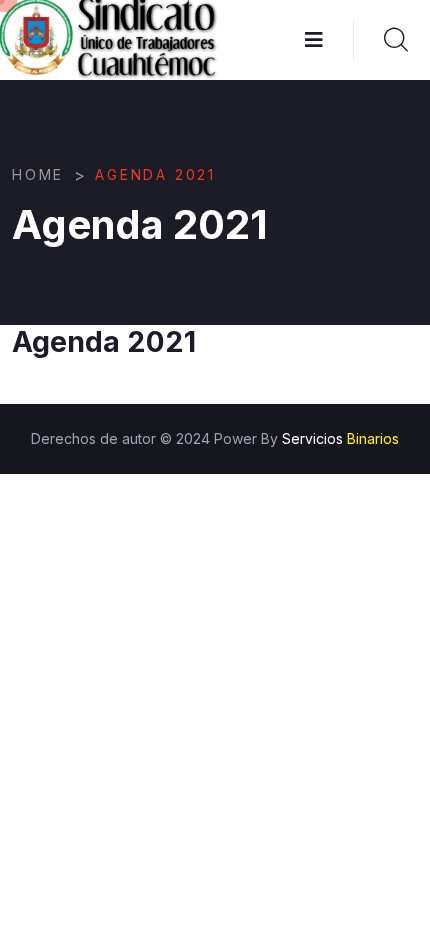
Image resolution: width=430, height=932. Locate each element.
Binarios (373, 438)
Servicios (312, 438)
